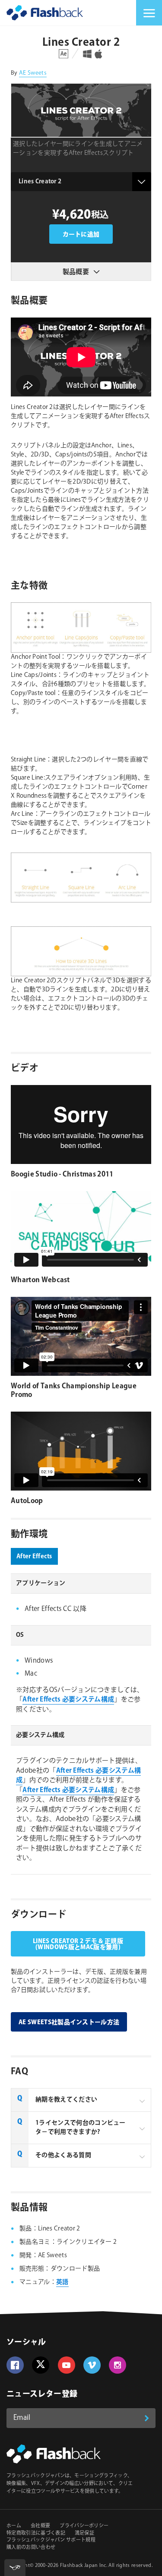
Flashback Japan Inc (83, 2566)
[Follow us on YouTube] (67, 2365)
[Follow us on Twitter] (41, 2365)
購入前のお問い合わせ (31, 2548)
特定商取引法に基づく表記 (36, 2533)
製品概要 (76, 272)
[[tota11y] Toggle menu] (15, 2568)
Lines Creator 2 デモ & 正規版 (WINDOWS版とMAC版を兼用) (78, 1944)
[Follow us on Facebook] (15, 2365)
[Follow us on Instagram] (118, 2365)
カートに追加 (81, 235)
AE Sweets (33, 73)
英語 (62, 2282)
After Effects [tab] (34, 1557)
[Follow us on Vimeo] (92, 2365)
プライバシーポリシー (84, 2526)
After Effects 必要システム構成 (68, 1700)
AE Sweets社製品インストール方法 (69, 2022)
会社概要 (40, 2526)
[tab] (81, 2100)
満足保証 (84, 2533)
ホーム (14, 2526)
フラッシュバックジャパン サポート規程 (51, 2540)
